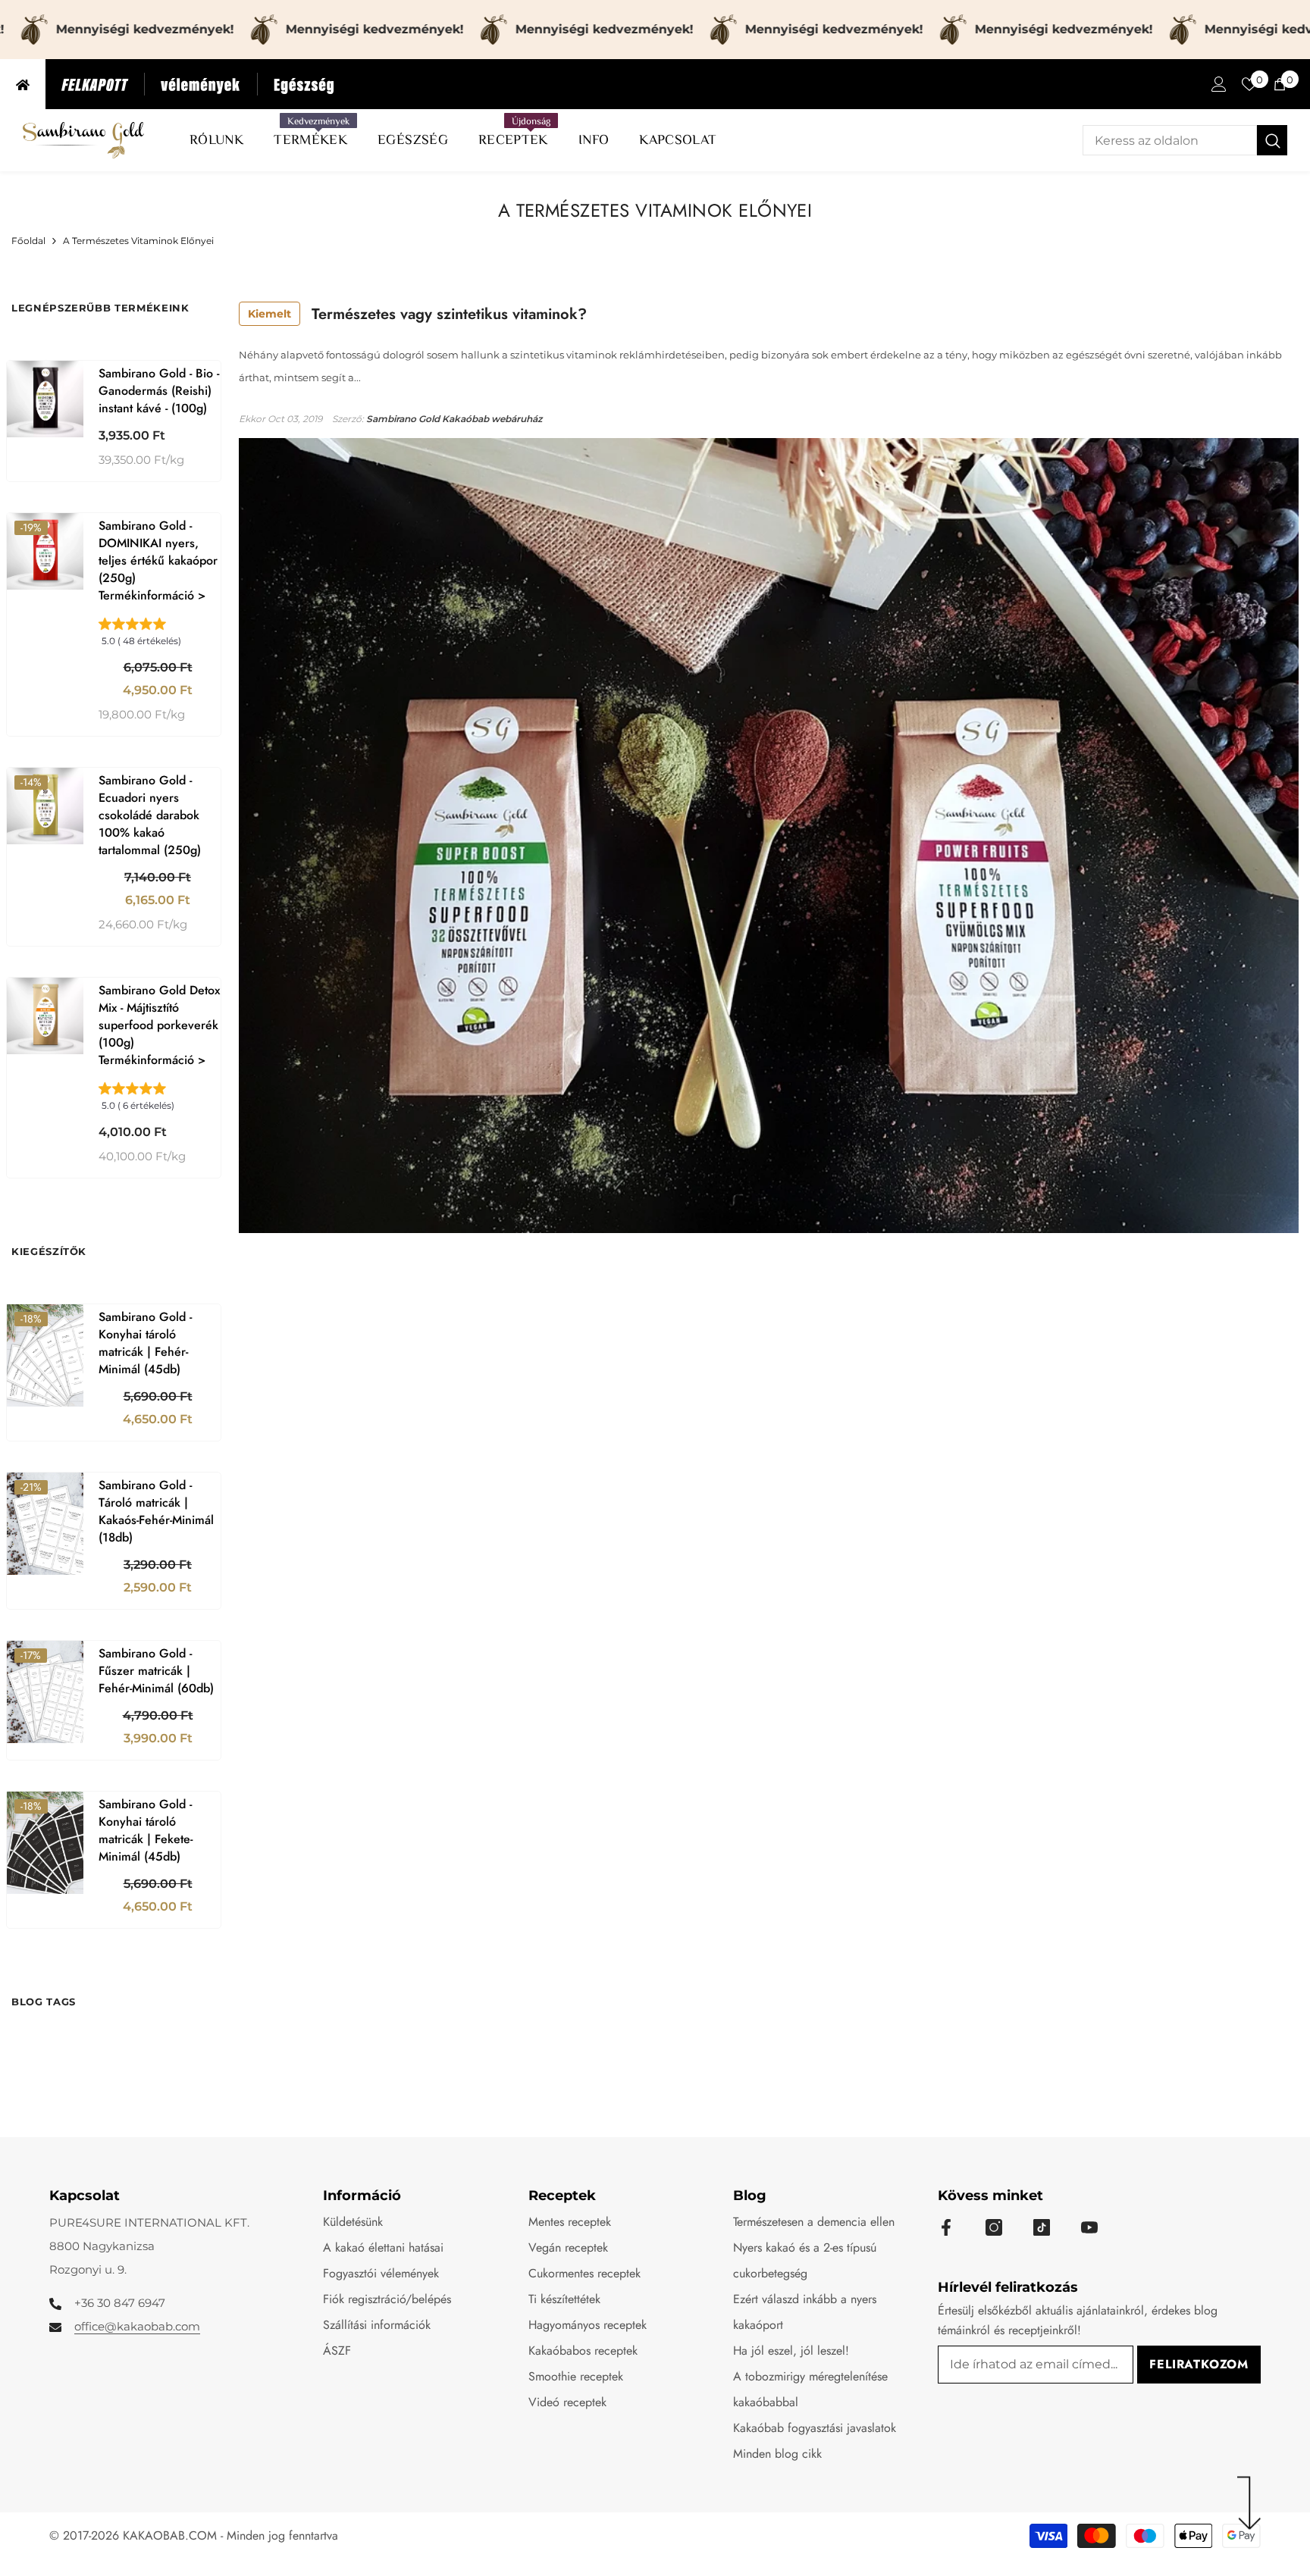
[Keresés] (1185, 140)
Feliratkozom (1199, 2364)
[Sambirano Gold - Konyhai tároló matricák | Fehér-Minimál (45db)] (45, 1355)
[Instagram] (994, 2227)
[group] (160, 637)
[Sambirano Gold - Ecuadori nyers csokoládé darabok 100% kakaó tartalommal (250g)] (45, 806)
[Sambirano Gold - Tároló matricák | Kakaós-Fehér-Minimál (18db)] (45, 1524)
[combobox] (1170, 140)
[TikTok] (1042, 2227)
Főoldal (28, 241)
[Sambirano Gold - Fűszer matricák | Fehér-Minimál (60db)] (45, 1692)
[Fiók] (1219, 84)
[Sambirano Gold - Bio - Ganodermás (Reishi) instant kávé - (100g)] (45, 399)
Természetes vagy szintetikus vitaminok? (417, 314)
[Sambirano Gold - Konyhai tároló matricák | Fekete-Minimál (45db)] (45, 1843)
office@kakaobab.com (137, 2326)
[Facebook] (946, 2227)
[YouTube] (1089, 2227)
